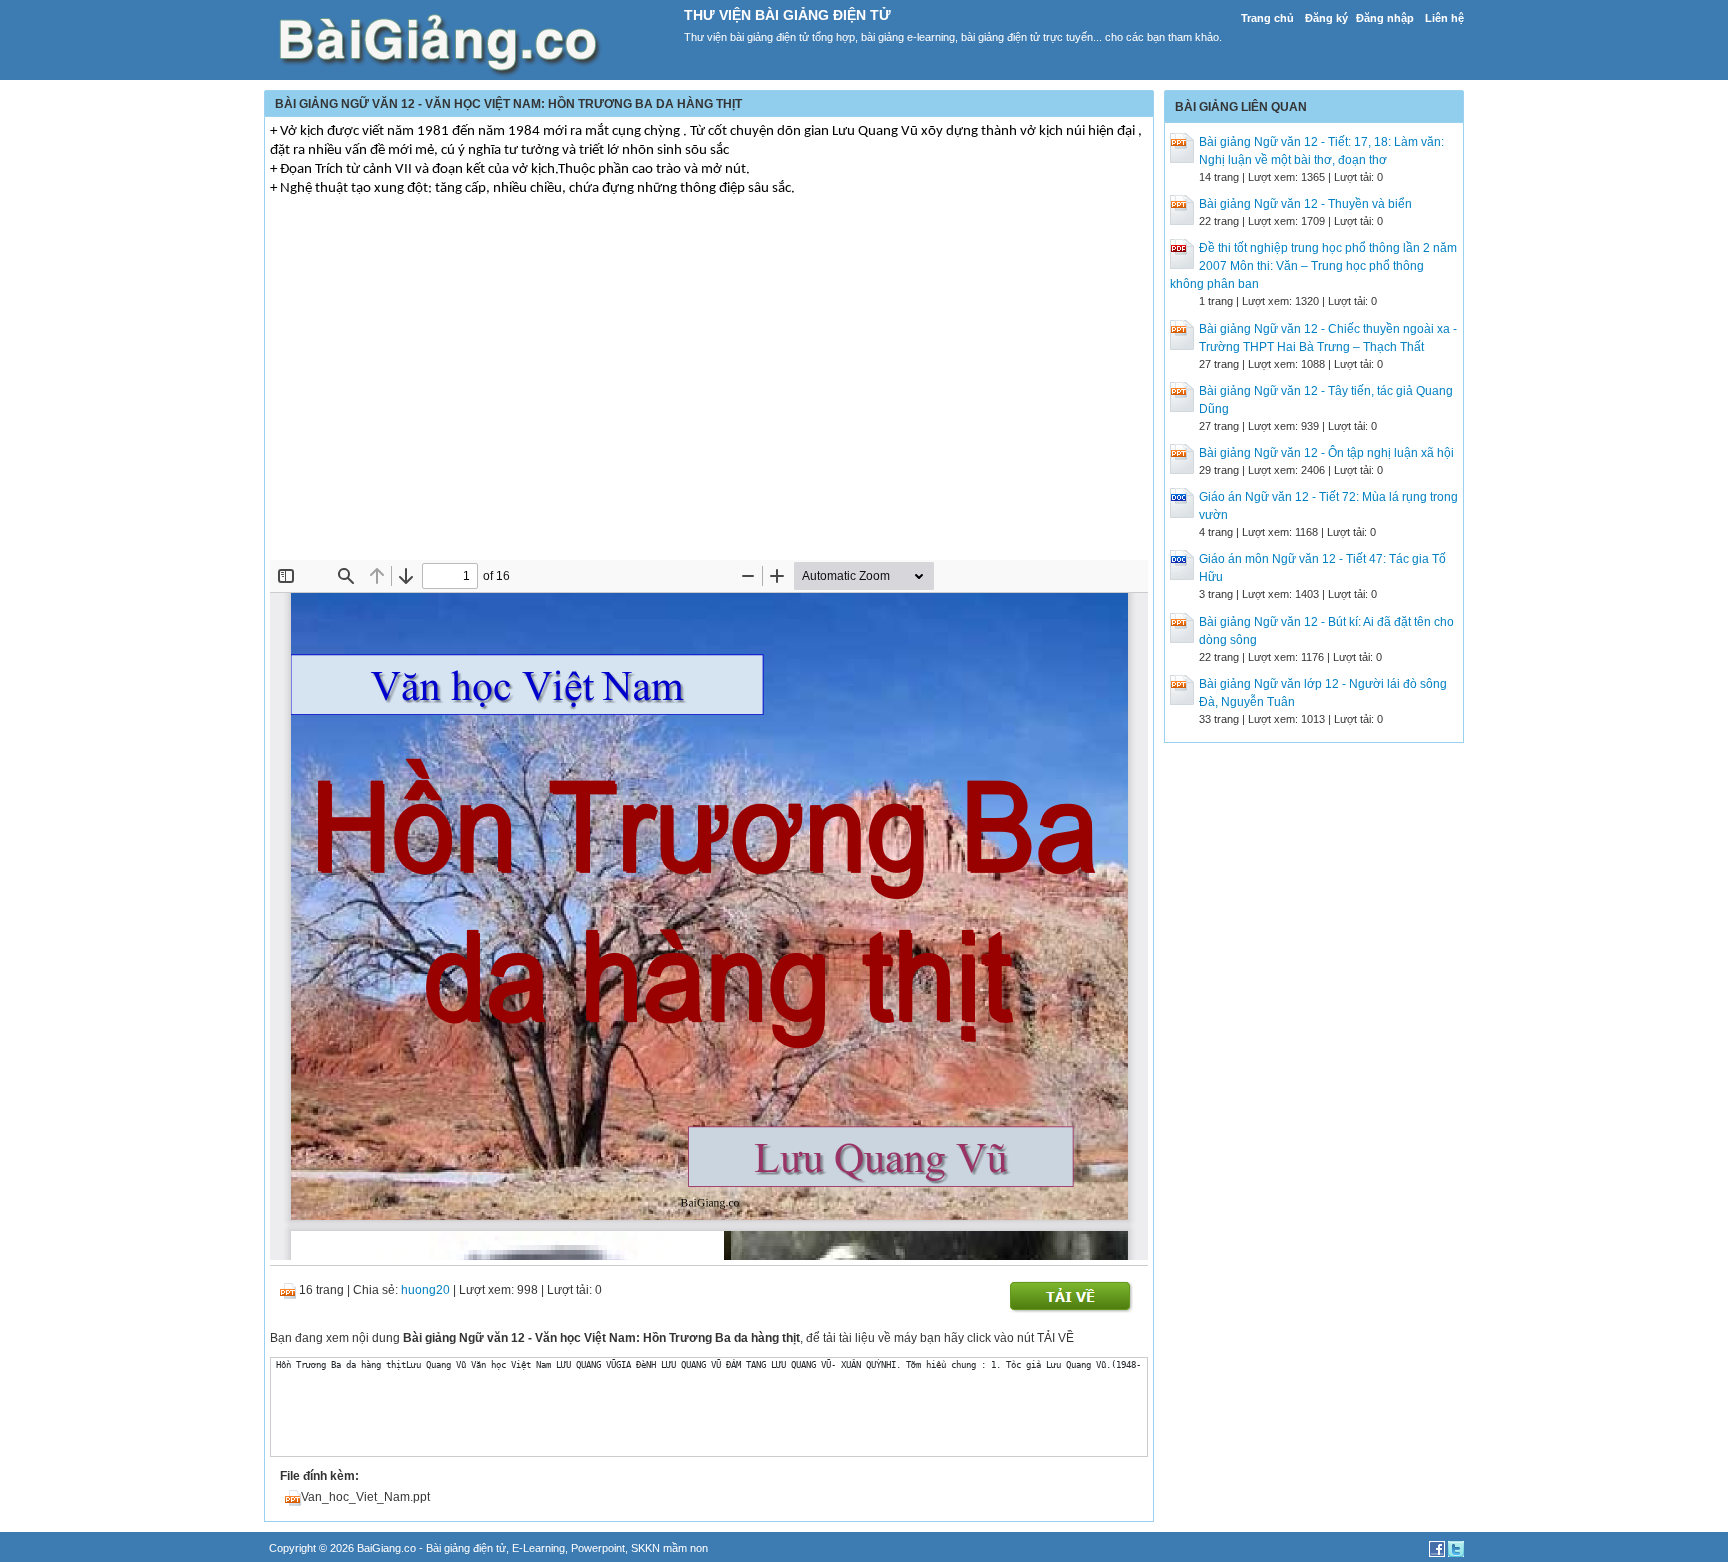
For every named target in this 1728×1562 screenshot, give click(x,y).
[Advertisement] (709, 410)
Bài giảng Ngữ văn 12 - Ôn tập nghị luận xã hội (1326, 453)
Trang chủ (1267, 18)
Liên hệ (1444, 18)
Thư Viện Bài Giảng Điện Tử (787, 15)
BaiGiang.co (386, 1548)
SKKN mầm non (669, 1548)
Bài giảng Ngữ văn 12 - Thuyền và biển (1305, 204)
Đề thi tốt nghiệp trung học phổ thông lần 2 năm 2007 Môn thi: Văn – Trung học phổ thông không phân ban (1313, 266)
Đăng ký (1326, 18)
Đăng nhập (1385, 18)
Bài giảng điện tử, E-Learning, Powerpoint (525, 1548)
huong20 (425, 1290)
